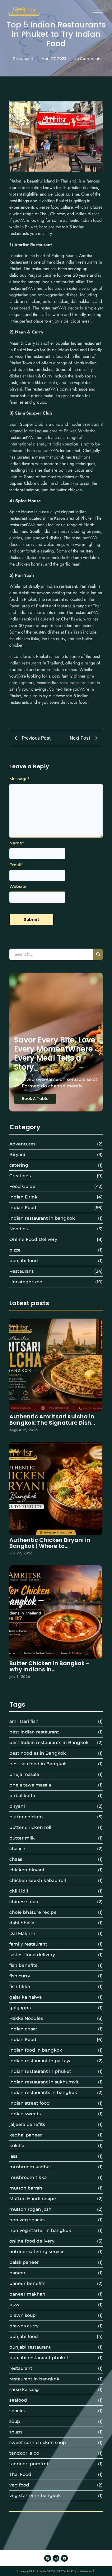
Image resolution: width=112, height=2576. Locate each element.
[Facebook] (48, 2558)
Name (16, 843)
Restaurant (23, 58)
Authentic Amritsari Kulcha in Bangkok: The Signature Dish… (52, 1420)
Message (19, 779)
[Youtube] (64, 2558)
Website (18, 886)
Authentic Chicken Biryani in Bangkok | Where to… (50, 1543)
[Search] (98, 954)
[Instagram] (56, 2558)
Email (16, 865)
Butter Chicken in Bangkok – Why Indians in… (49, 1666)
